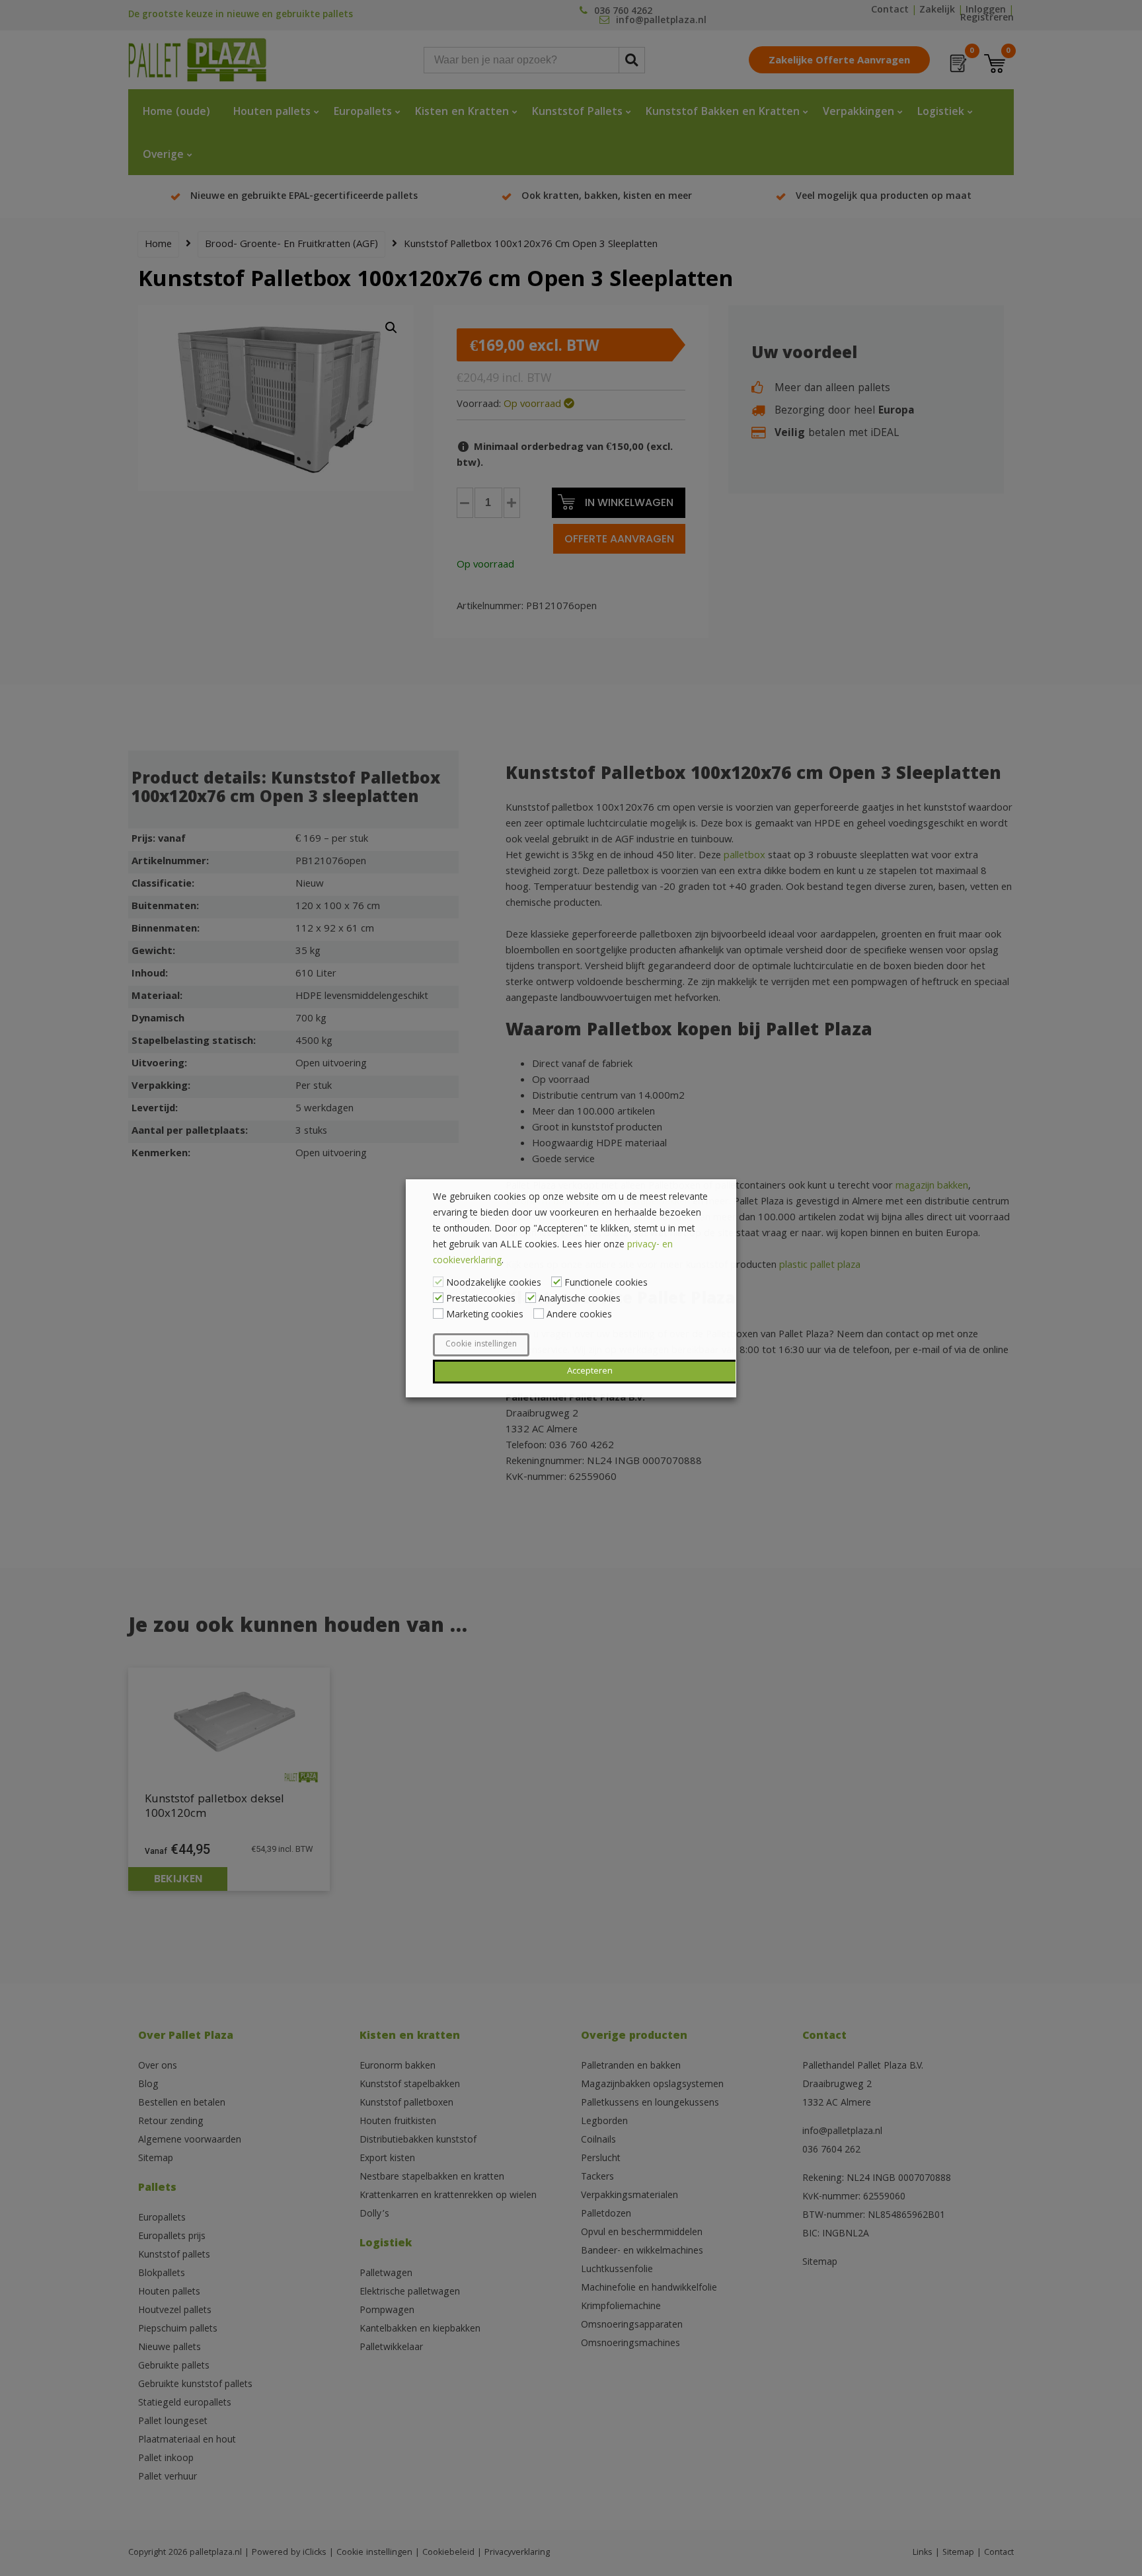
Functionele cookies (606, 1284)
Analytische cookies (580, 1300)
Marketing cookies (485, 1315)
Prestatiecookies (481, 1300)
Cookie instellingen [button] (481, 1345)
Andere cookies (579, 1315)
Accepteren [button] (590, 1372)
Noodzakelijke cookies (494, 1284)
